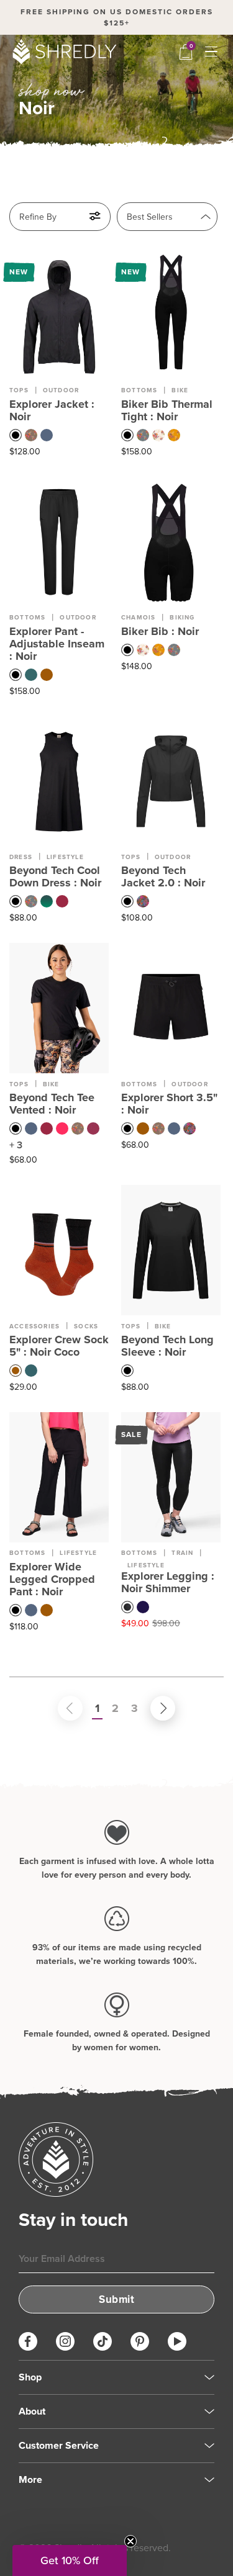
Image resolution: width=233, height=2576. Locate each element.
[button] (70, 2560)
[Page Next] (150, 1708)
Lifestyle (78, 1553)
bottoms (139, 390)
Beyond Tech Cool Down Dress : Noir (55, 876)
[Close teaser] (130, 2541)
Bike (51, 1084)
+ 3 (16, 1145)
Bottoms (27, 1553)
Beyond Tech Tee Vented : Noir (52, 1104)
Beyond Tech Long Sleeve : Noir (167, 1346)
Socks (86, 1326)
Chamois (138, 617)
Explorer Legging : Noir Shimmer (168, 1582)
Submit (116, 2299)
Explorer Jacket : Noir (52, 410)
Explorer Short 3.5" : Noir (169, 1104)
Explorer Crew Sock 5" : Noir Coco (59, 1346)
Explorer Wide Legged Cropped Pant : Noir (52, 1579)
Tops (19, 390)
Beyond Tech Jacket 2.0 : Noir (163, 876)
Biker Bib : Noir (160, 631)
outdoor (78, 617)
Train (182, 1553)
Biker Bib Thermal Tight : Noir (167, 410)
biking (182, 617)
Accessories (34, 1326)
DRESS (21, 857)
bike (180, 390)
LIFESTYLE (65, 857)
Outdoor (61, 390)
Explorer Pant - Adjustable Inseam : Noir (57, 644)
